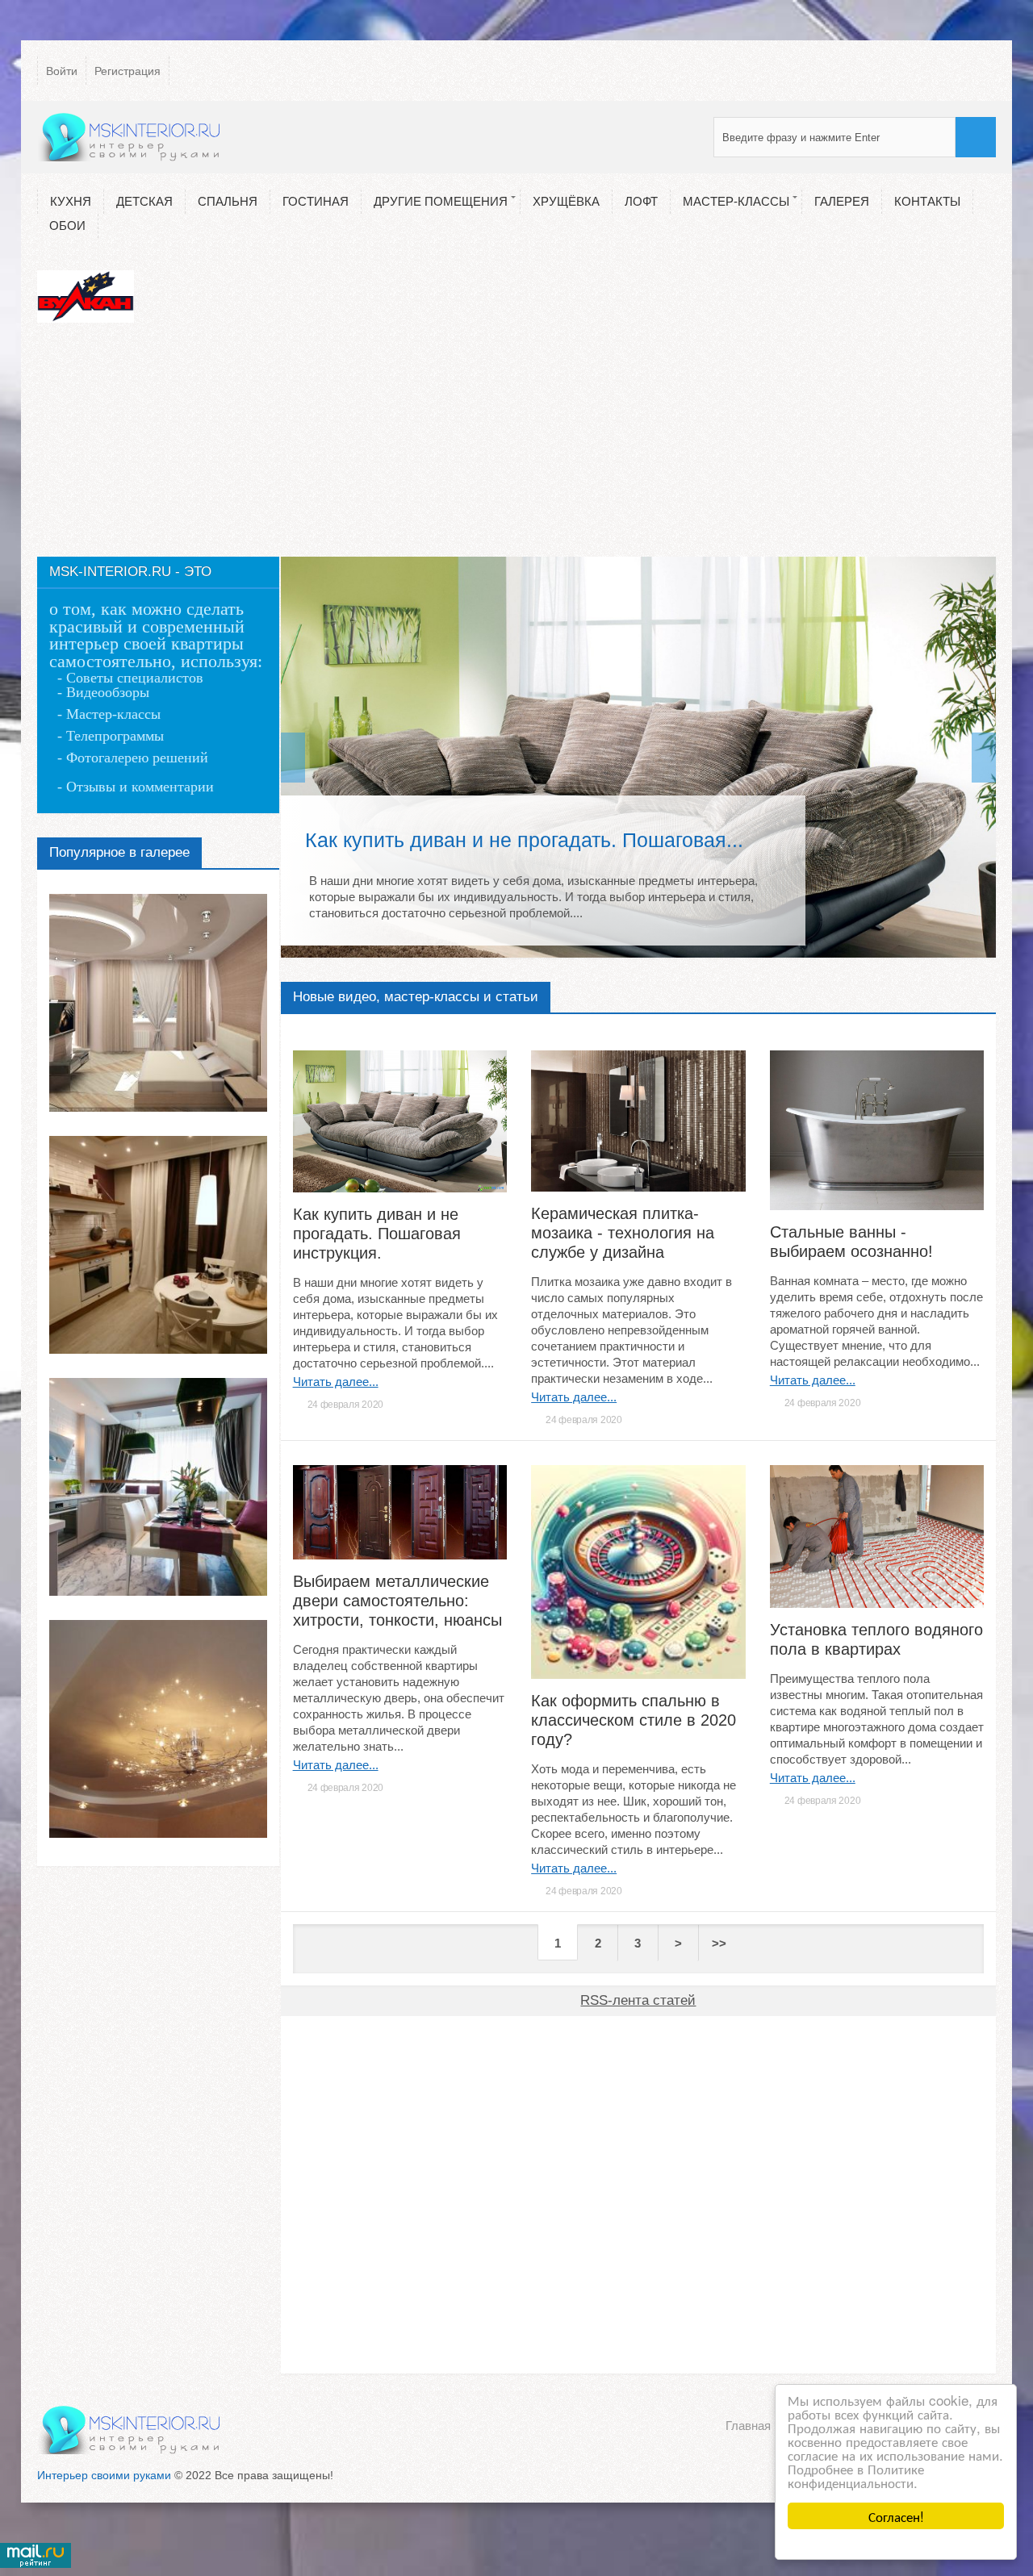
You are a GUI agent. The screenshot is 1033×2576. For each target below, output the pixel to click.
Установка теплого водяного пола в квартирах (876, 1639)
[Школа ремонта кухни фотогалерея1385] (158, 1487)
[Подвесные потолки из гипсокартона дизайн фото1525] (158, 1003)
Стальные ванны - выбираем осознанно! (851, 1242)
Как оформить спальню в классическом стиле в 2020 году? (634, 1720)
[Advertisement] (517, 444)
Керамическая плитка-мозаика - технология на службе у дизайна (623, 1233)
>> (719, 1943)
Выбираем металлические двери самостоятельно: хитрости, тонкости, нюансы (397, 1601)
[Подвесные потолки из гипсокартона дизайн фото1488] (158, 1729)
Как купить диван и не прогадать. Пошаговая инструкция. (377, 1234)
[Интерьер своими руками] (130, 137)
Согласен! (896, 2516)
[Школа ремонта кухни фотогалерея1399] (158, 1245)
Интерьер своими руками (104, 2475)
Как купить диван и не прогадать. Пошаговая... (524, 840)
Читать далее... (336, 1382)
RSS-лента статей (638, 2000)
